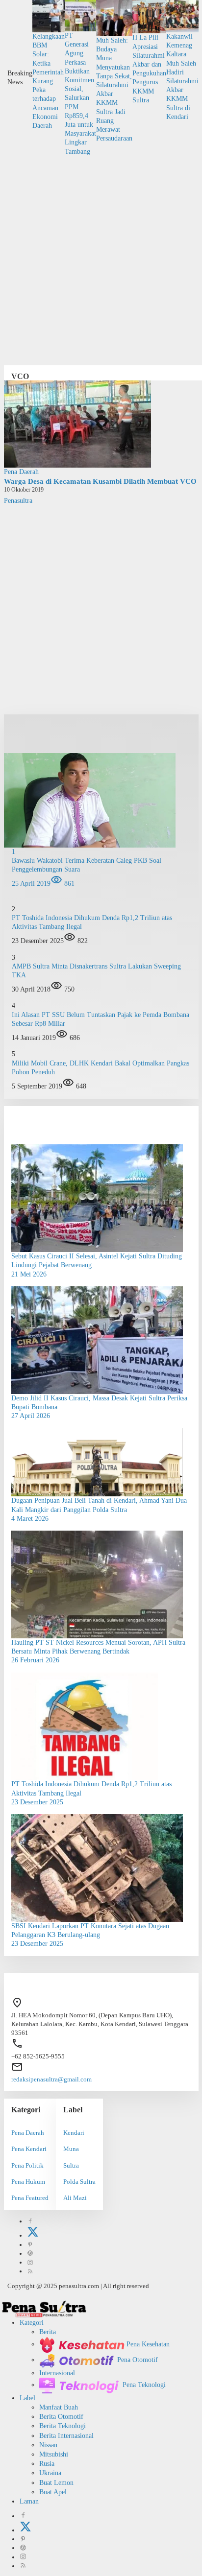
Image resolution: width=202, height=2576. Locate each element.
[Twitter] (33, 2235)
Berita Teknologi (63, 2426)
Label (27, 2398)
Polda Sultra (79, 2182)
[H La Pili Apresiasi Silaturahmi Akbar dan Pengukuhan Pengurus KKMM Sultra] (149, 16)
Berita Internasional (66, 2436)
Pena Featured (30, 2198)
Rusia (47, 2464)
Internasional (57, 2373)
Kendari (74, 2133)
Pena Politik (27, 2165)
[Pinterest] (30, 2245)
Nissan (48, 2445)
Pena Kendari (29, 2149)
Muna (71, 2149)
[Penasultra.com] (44, 2308)
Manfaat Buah (59, 2407)
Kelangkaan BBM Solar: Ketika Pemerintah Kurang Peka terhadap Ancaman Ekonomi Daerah (49, 81)
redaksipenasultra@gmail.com (51, 2079)
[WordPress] (30, 2254)
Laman (29, 2501)
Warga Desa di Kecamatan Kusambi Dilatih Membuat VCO (100, 481)
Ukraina (50, 2473)
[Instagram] (30, 2262)
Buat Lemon (56, 2483)
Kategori (32, 2323)
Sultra (71, 2165)
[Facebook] (30, 2221)
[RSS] (30, 2271)
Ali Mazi (75, 2198)
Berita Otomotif (61, 2417)
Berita (48, 2332)
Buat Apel (53, 2492)
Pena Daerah (21, 472)
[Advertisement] (101, 257)
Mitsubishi (54, 2454)
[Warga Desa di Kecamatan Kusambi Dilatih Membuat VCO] (77, 423)
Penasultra (18, 501)
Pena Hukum (28, 2182)
